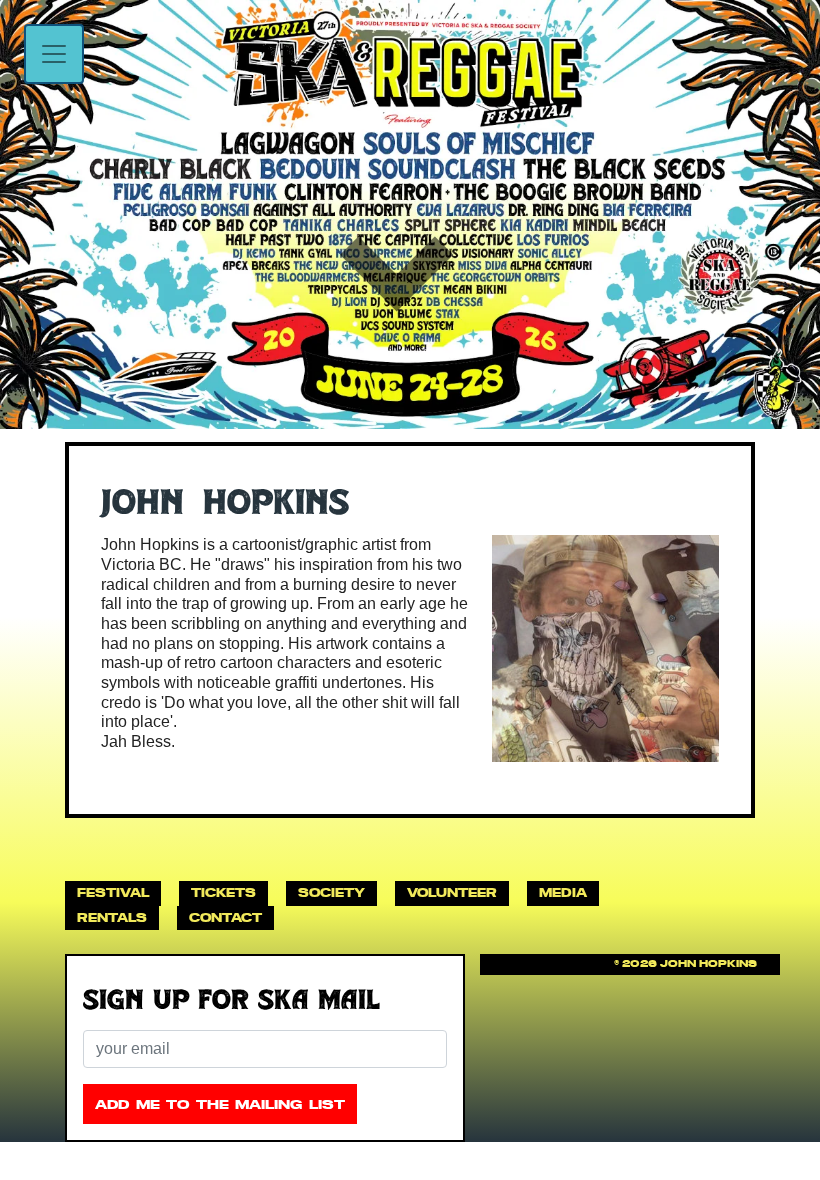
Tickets (223, 892)
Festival (113, 892)
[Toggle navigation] (54, 54)
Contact (225, 917)
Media (563, 892)
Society (331, 892)
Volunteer (452, 892)
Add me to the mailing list (220, 1104)
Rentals (112, 917)
